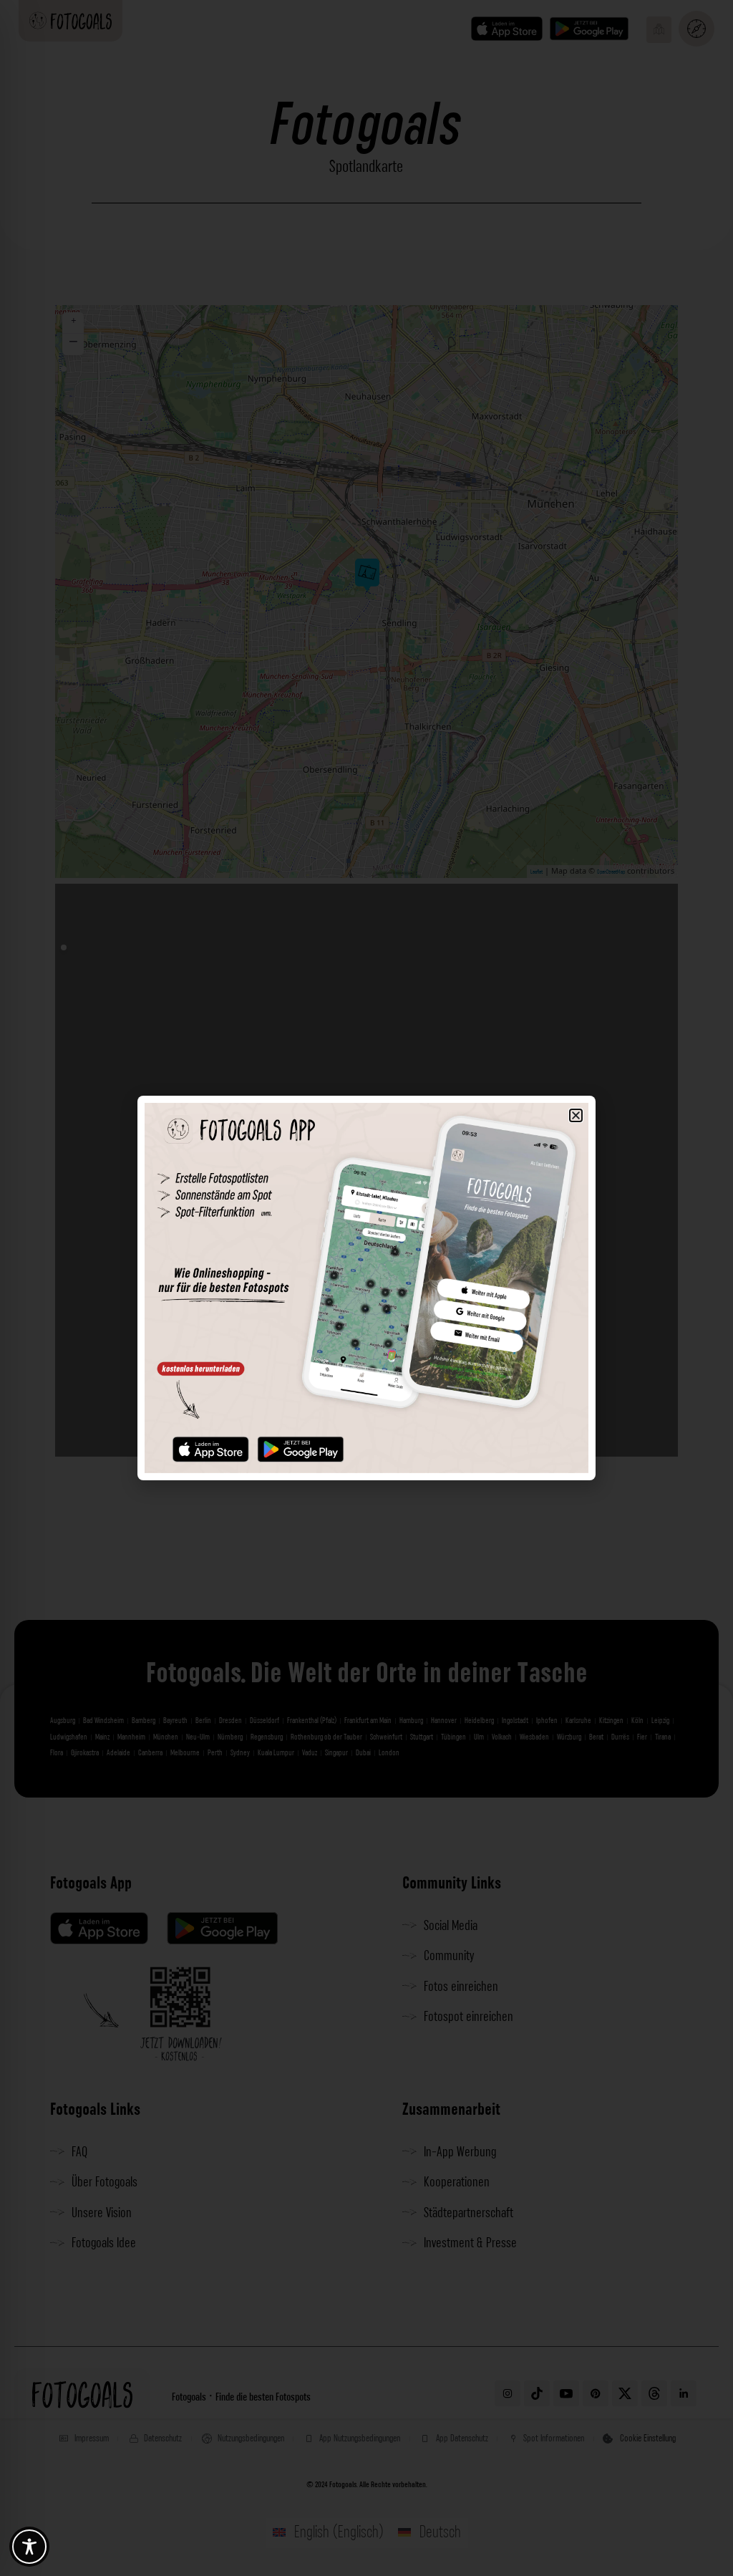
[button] (576, 1115)
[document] (366, 1288)
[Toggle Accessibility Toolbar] (29, 2547)
